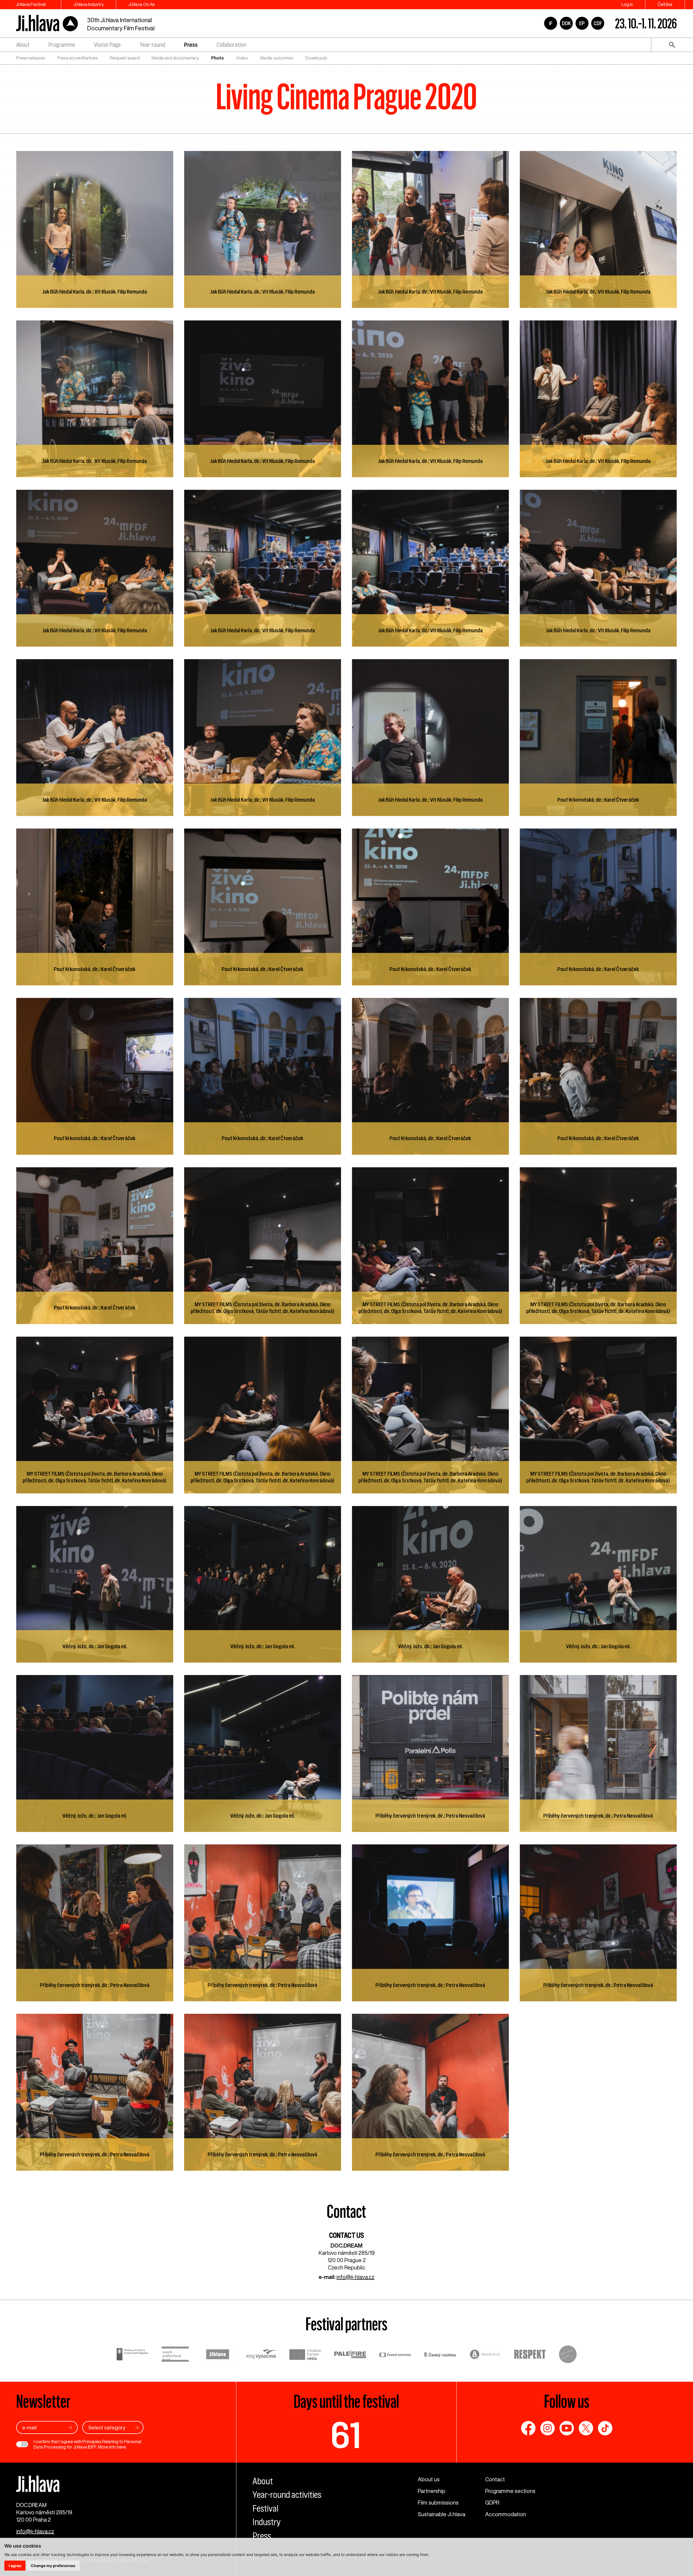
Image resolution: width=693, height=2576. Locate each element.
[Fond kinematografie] (175, 2355)
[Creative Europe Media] (305, 2355)
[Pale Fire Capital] (350, 2355)
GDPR (492, 2503)
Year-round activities (287, 2495)
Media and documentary (175, 58)
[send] (70, 2427)
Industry (267, 2522)
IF (551, 23)
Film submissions (438, 2503)
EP (582, 23)
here (121, 2447)
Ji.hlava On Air (142, 4)
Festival (265, 2508)
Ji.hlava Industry (89, 4)
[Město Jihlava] (218, 2355)
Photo (218, 58)
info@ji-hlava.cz (355, 2277)
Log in (627, 4)
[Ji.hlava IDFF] (47, 23)
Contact (495, 2479)
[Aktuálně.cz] (485, 2355)
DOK (566, 23)
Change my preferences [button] (53, 2566)
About (23, 45)
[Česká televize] (395, 2355)
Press (191, 45)
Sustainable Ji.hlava (442, 2514)
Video (242, 58)
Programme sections (510, 2491)
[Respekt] (530, 2355)
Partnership (432, 2491)
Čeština (665, 4)
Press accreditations (78, 58)
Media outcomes (277, 58)
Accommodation (506, 2514)
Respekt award (125, 58)
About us (429, 2479)
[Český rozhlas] (440, 2355)
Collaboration (231, 45)
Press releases (31, 58)
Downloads (316, 58)
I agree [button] (15, 2566)
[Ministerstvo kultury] (133, 2355)
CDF (598, 23)
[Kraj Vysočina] (261, 2355)
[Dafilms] (568, 2355)
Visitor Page (107, 45)
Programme (62, 45)
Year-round (152, 45)
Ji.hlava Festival (31, 4)
